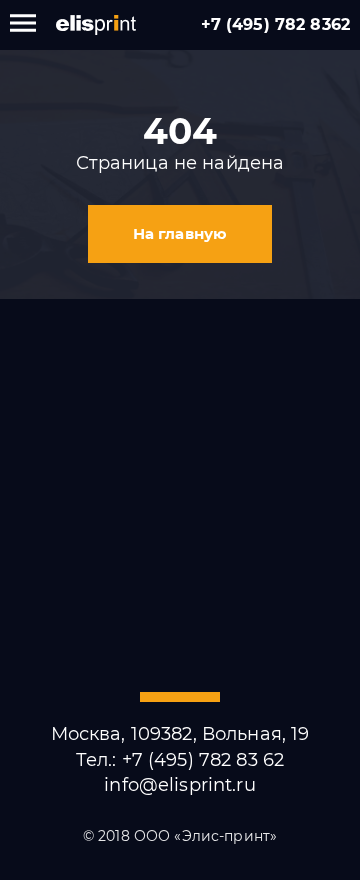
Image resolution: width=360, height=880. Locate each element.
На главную (180, 233)
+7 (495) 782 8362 (275, 24)
